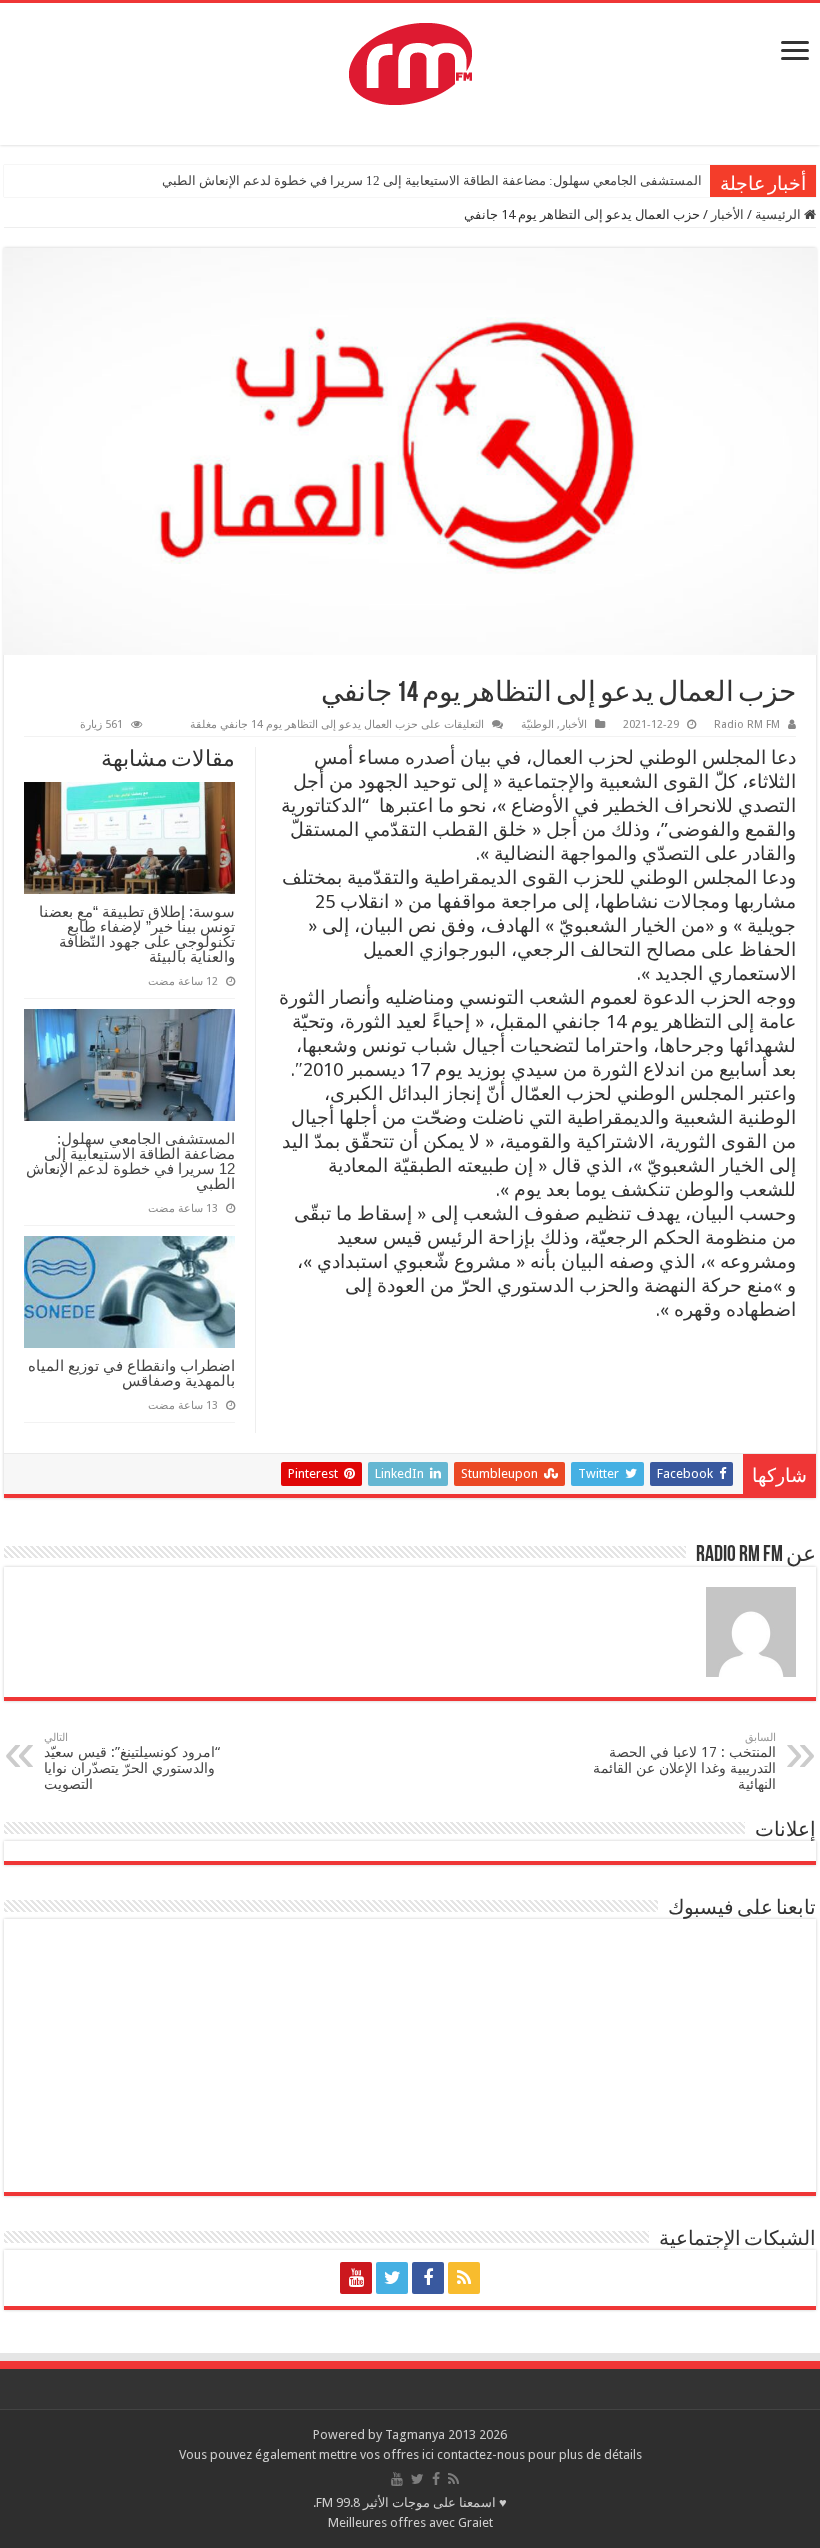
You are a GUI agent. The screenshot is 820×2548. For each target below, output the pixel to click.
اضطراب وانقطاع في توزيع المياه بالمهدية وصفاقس (131, 1373)
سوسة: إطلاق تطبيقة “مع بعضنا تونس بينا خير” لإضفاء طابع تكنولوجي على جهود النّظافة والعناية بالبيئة (137, 934)
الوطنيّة (537, 724)
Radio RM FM (747, 724)
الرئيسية (779, 214)
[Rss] (464, 2278)
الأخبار (727, 214)
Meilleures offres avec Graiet (410, 2522)
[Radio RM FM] (410, 60)
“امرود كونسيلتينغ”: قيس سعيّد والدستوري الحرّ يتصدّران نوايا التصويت (132, 1761)
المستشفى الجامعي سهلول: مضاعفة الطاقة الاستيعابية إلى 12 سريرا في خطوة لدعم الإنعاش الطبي (432, 180)
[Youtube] (356, 2278)
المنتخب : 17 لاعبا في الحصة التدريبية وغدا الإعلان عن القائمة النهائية (684, 1761)
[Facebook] (428, 2278)
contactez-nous (482, 2454)
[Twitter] (392, 2278)
